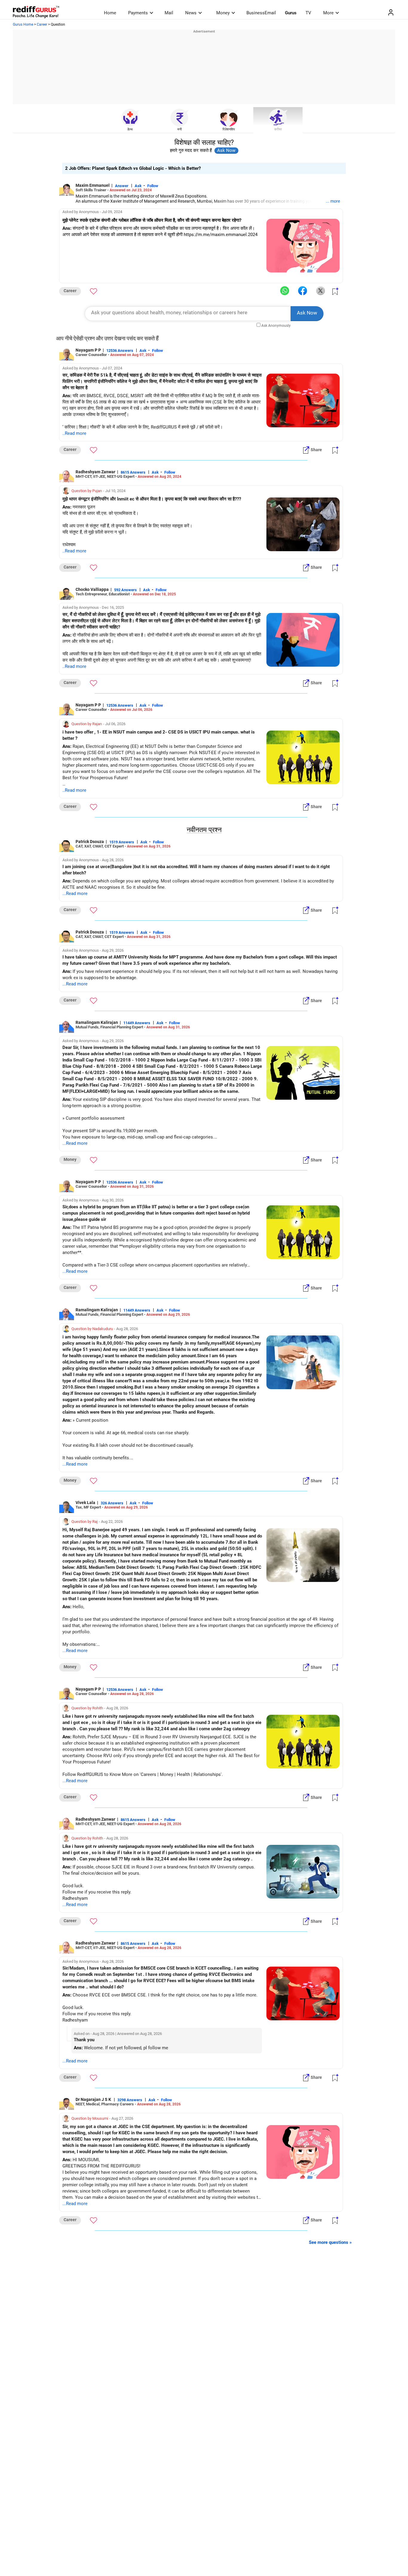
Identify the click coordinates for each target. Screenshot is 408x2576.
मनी (180, 129)
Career (42, 24)
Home (110, 13)
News (191, 13)
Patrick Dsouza (90, 842)
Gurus (291, 13)
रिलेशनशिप (229, 129)
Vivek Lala (85, 1503)
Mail (169, 13)
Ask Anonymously (276, 326)
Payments (138, 13)
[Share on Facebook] (303, 291)
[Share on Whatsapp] (285, 291)
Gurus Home (23, 24)
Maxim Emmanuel (93, 185)
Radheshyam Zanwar (95, 472)
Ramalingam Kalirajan (97, 1022)
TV (308, 13)
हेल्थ (130, 129)
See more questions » (330, 2242)
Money (223, 13)
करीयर (278, 129)
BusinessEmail (261, 13)
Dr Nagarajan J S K (94, 2099)
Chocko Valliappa (92, 589)
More (328, 13)
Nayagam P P (88, 350)
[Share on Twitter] (320, 291)
